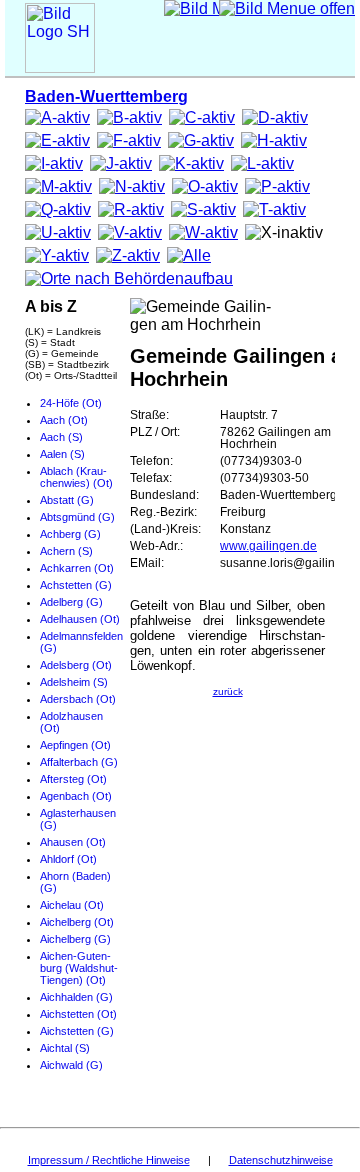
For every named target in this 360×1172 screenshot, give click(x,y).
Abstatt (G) (67, 500)
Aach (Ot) (64, 420)
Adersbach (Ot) (78, 699)
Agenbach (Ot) (76, 796)
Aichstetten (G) (77, 1031)
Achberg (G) (70, 534)
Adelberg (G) (71, 602)
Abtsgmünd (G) (77, 517)
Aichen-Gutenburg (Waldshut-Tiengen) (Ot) (79, 968)
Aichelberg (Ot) (77, 922)
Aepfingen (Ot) (75, 745)
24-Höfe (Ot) (71, 403)
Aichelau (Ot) (72, 905)
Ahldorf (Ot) (68, 859)
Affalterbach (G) (79, 762)
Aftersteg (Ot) (73, 779)
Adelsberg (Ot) (76, 665)
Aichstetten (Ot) (78, 1014)
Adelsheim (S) (74, 682)
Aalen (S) (62, 454)
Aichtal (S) (65, 1048)
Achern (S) (66, 551)
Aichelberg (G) (75, 939)
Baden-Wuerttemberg (106, 96)
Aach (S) (61, 437)
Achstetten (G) (76, 585)
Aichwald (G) (71, 1065)
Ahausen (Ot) (73, 842)
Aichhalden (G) (76, 997)
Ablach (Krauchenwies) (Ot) (76, 477)
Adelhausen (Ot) (80, 619)
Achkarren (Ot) (77, 568)
